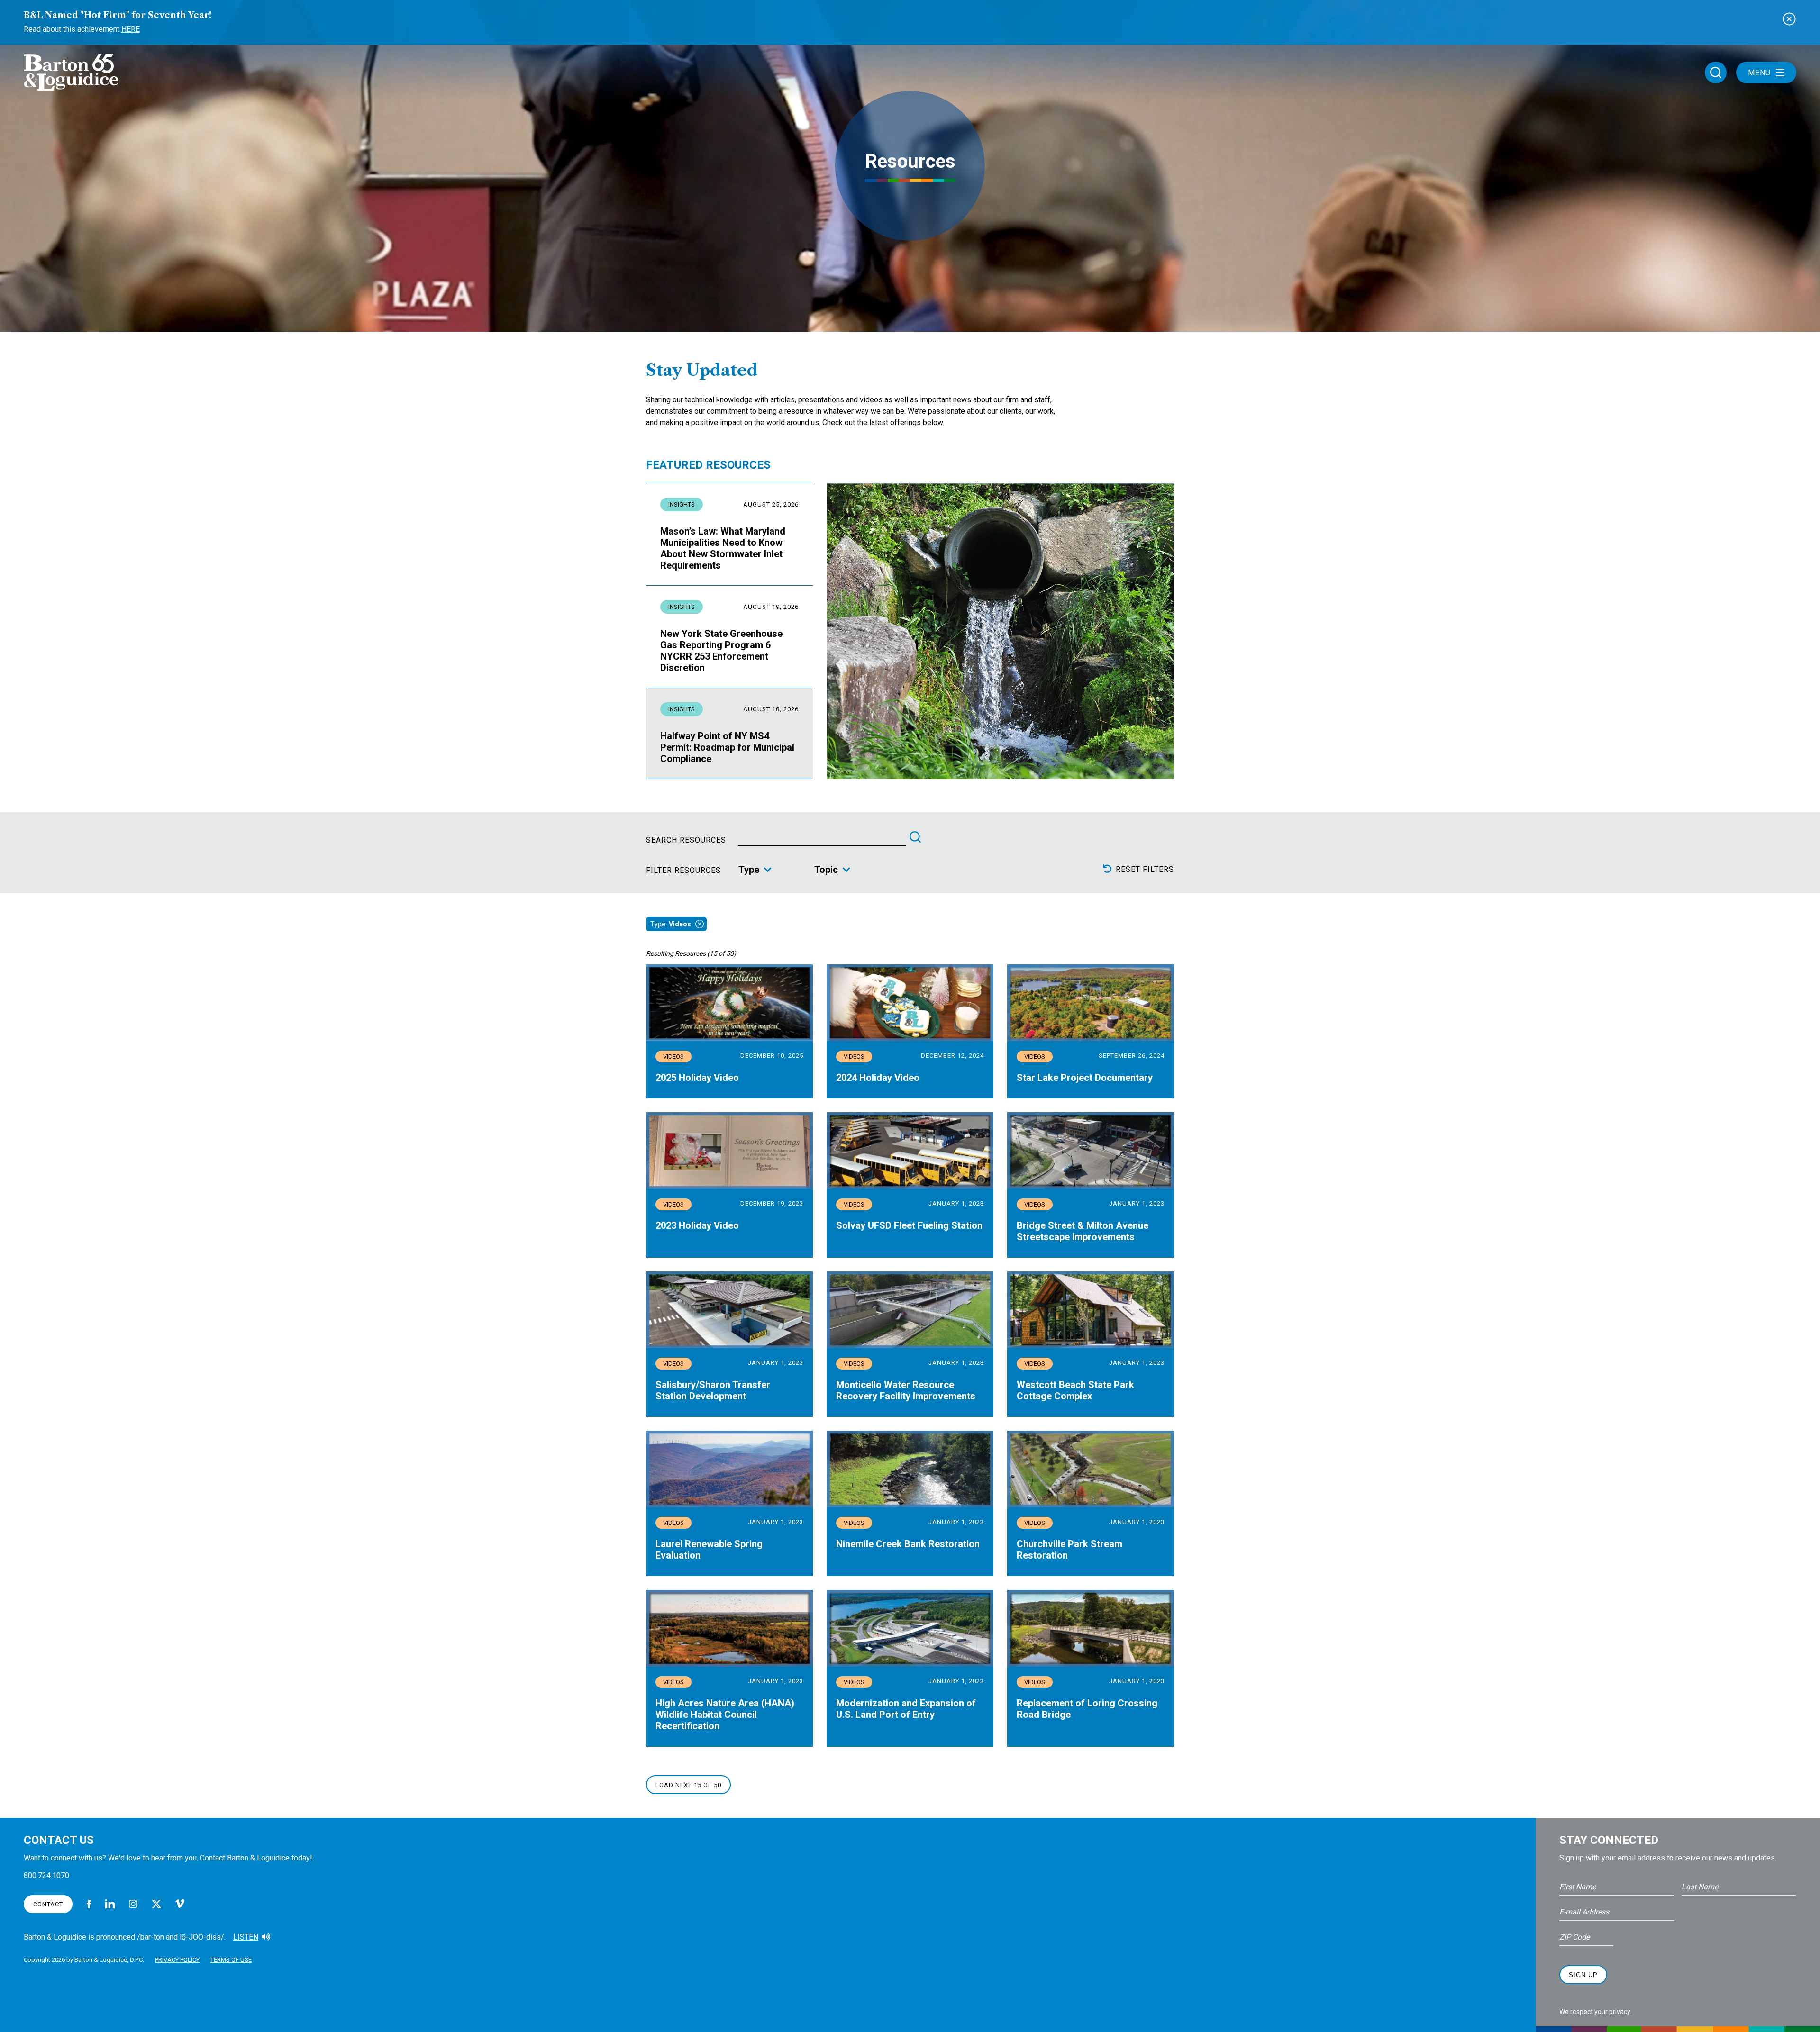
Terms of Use (231, 1960)
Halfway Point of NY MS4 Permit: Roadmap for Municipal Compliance (727, 747)
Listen (246, 1937)
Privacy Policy (177, 1960)
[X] (156, 1904)
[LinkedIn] (110, 1904)
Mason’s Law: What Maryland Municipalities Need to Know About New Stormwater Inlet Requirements (723, 548)
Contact (48, 1904)
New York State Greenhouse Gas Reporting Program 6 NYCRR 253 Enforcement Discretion (721, 651)
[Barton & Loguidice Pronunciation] (266, 1937)
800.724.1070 (46, 1875)
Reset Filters (1145, 869)
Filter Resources (683, 871)
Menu (1759, 73)
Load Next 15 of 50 (688, 1785)
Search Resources (686, 840)
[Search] (915, 837)
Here (131, 29)
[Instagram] (133, 1904)
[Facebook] (89, 1904)
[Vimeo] (180, 1904)
